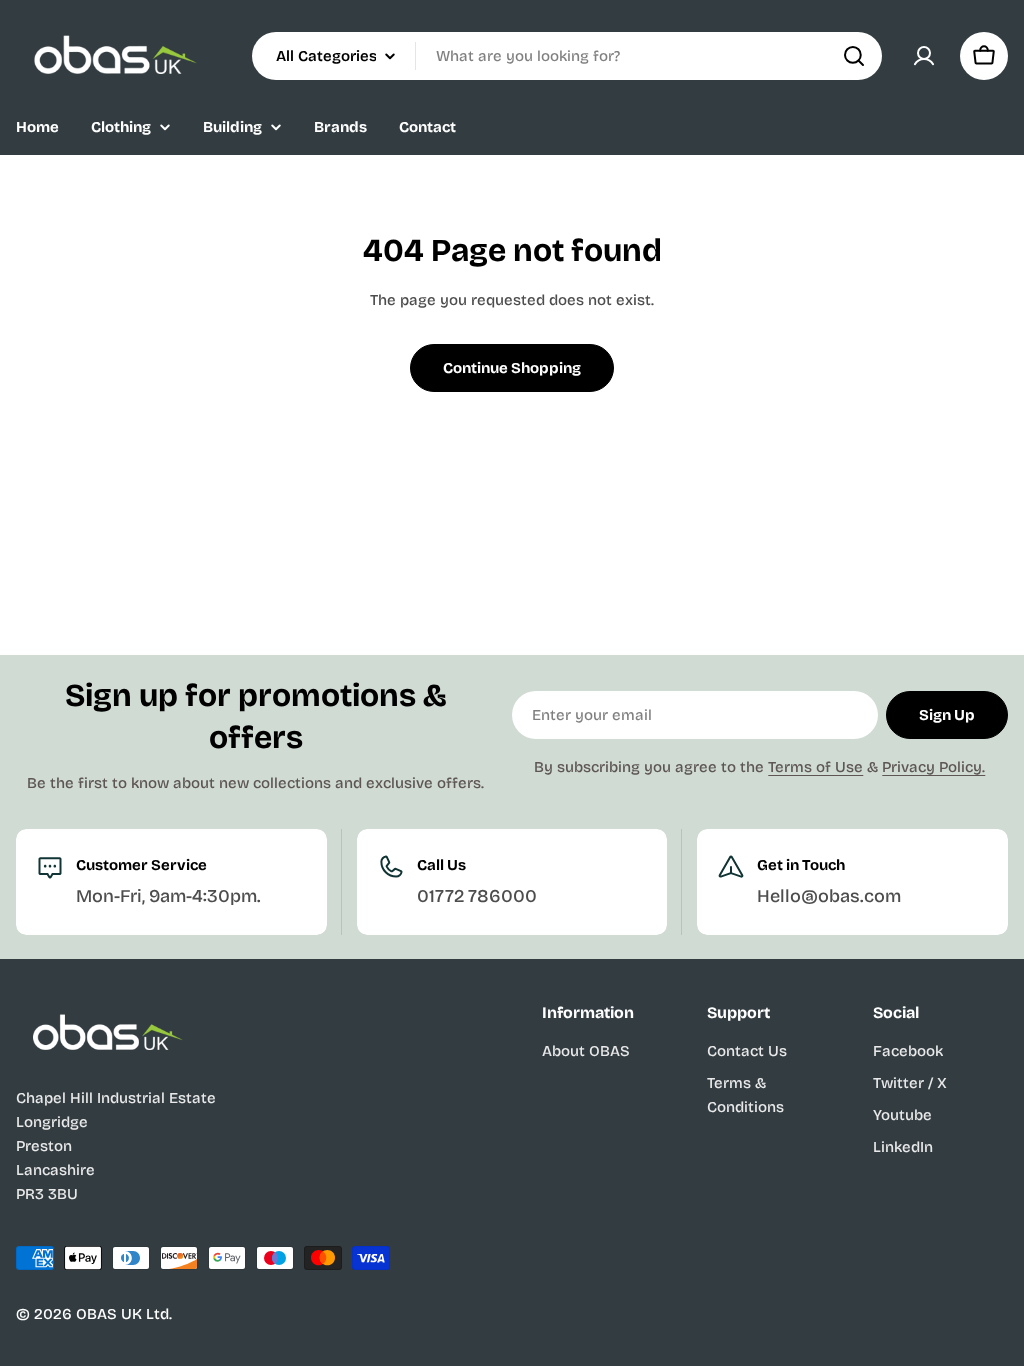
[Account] (924, 56)
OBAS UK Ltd (122, 1314)
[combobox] (567, 56)
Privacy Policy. (933, 767)
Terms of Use (815, 767)
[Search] (854, 56)
